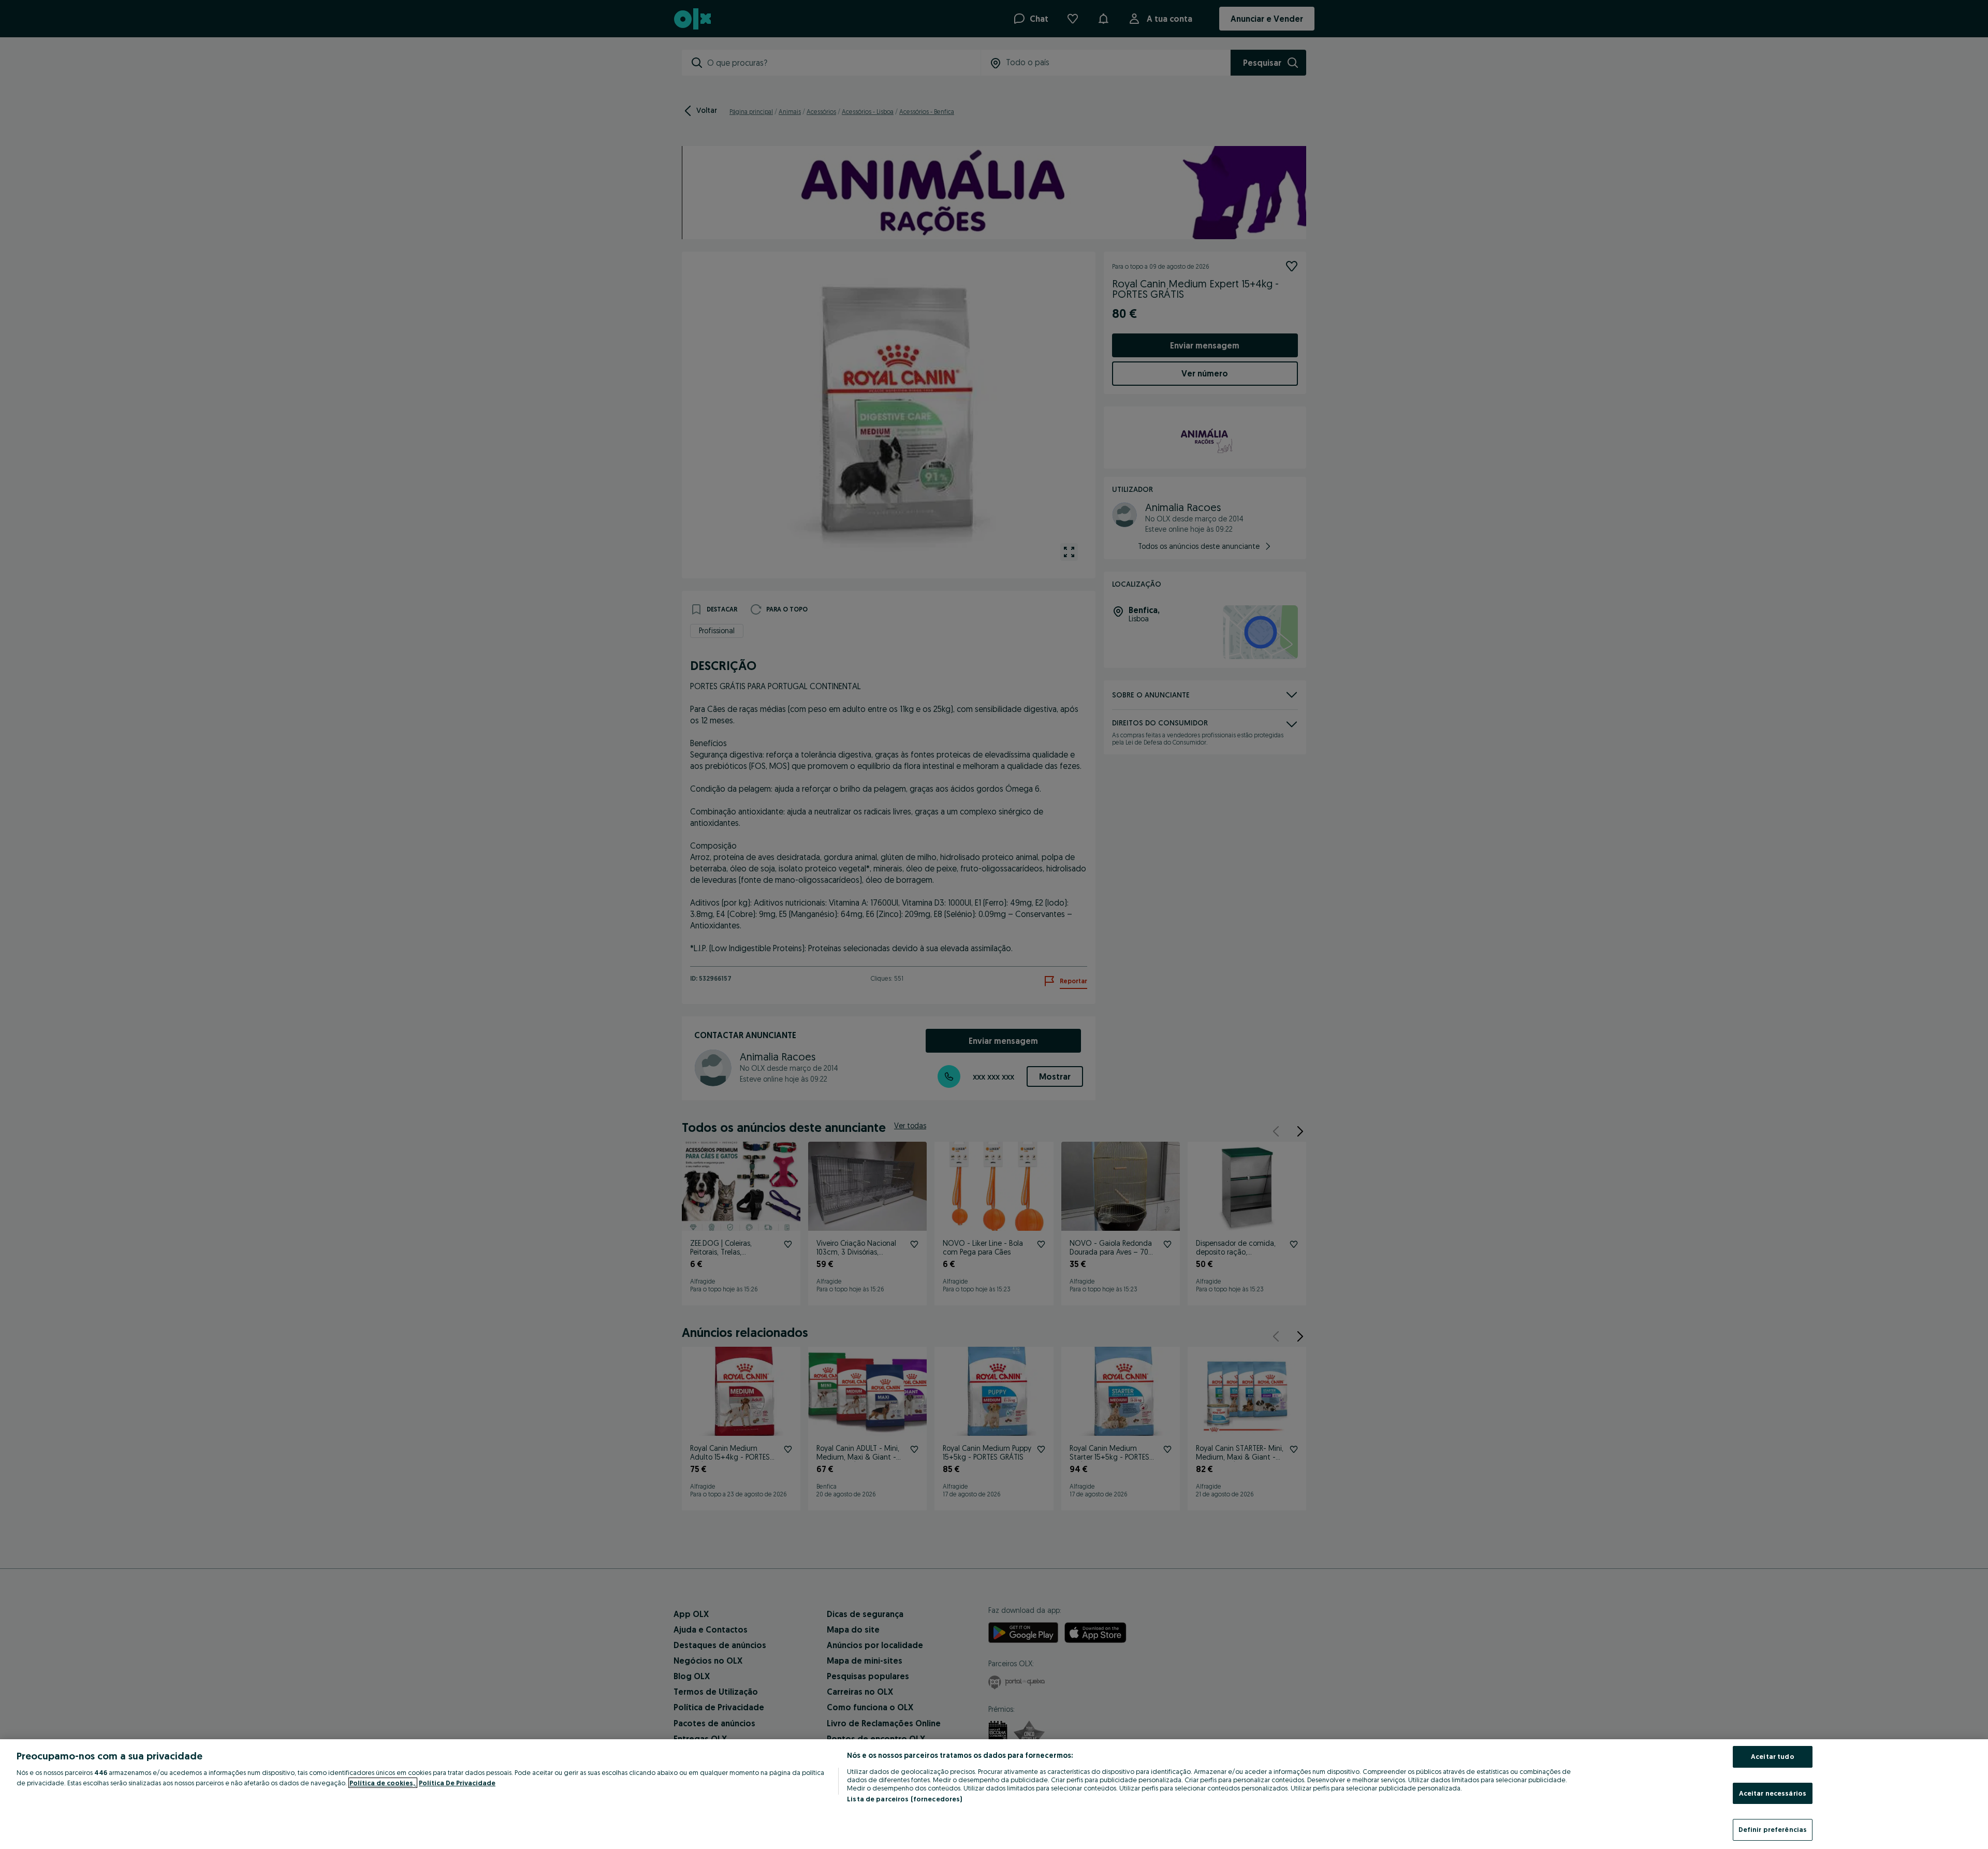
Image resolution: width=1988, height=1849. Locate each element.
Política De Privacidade (457, 1783)
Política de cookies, (383, 1783)
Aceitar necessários (1773, 1793)
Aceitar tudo (1773, 1756)
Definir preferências (1773, 1829)
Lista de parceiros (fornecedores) (904, 1799)
